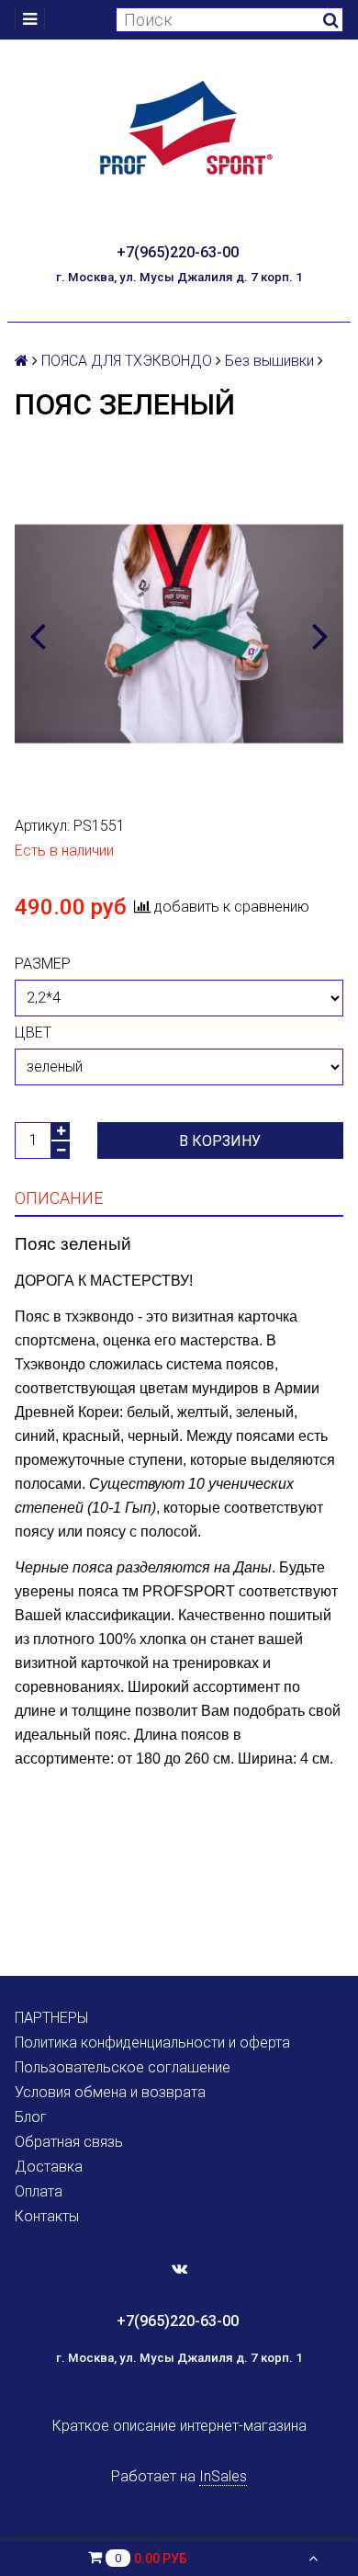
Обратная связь (69, 2142)
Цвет (33, 1033)
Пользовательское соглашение (123, 2067)
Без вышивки (269, 361)
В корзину (220, 1141)
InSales (223, 2476)
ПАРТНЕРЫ (51, 2018)
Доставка (49, 2167)
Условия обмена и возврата (110, 2092)
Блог (31, 2117)
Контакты (47, 2216)
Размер (43, 964)
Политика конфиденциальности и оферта (152, 2043)
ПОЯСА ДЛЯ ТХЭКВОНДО (127, 361)
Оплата (39, 2191)
